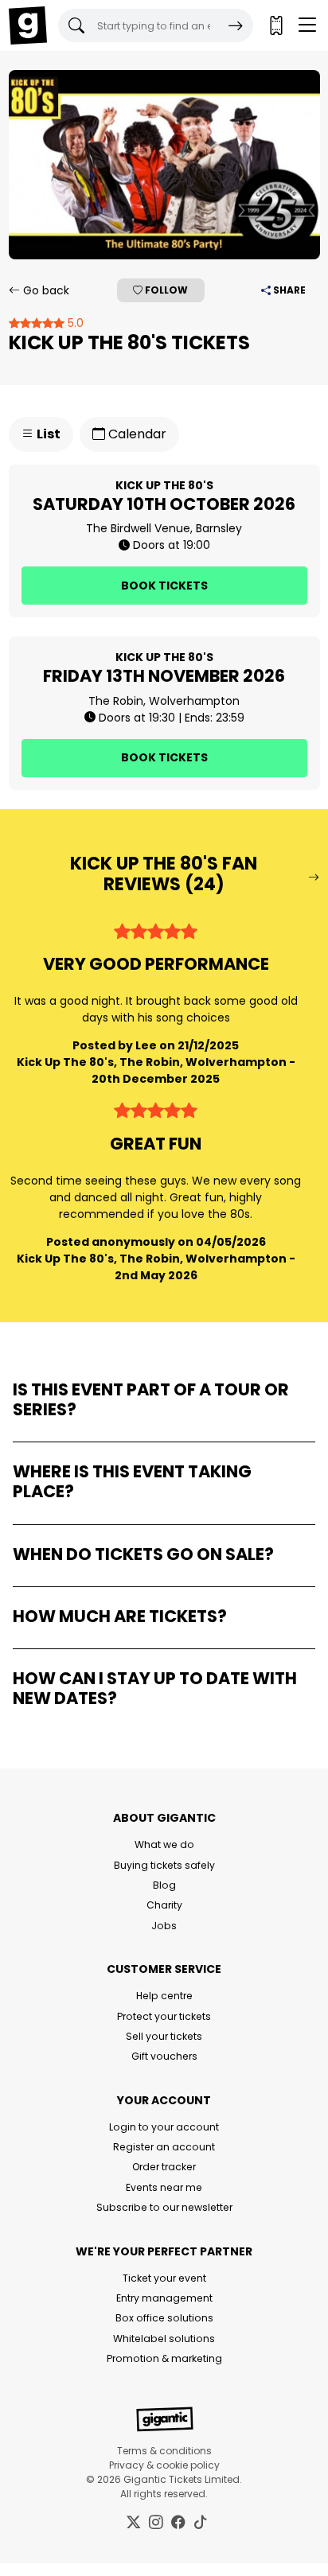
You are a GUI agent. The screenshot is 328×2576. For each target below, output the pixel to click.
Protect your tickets (164, 2016)
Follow (165, 290)
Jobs (164, 1926)
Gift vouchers (164, 2056)
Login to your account (164, 2127)
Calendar (136, 434)
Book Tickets (164, 586)
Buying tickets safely (164, 1865)
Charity (164, 1905)
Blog (164, 1885)
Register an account (164, 2147)
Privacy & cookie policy (164, 2465)
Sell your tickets (164, 2036)
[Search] (236, 25)
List (47, 434)
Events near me (164, 2187)
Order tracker (164, 2167)
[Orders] (275, 25)
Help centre (164, 1996)
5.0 (74, 323)
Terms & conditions (164, 2451)
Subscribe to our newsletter (164, 2207)
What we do (164, 1844)
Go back (45, 290)
